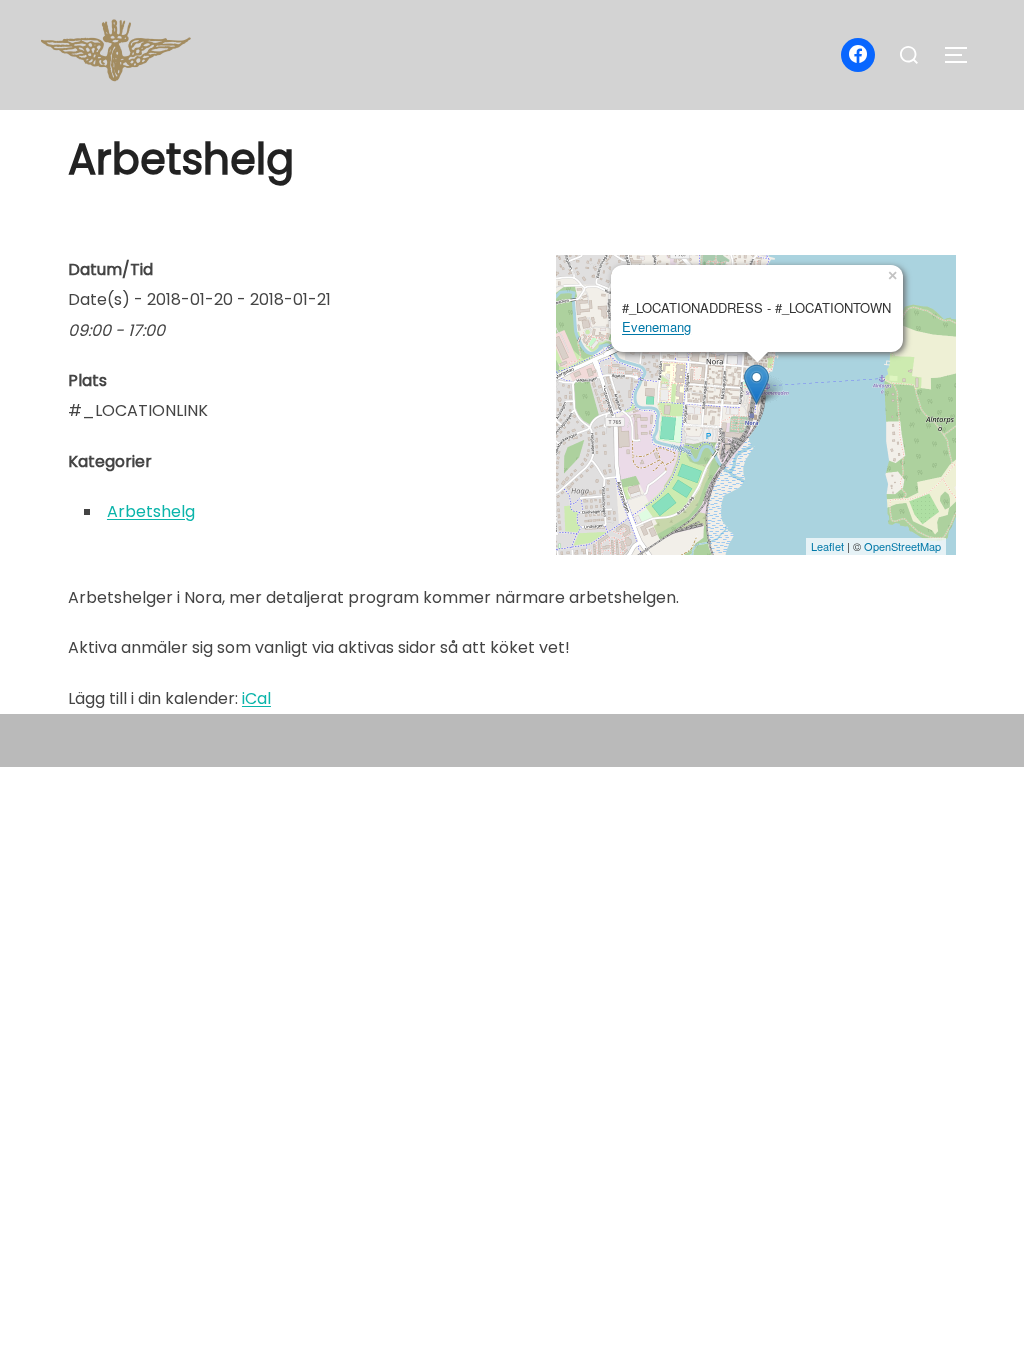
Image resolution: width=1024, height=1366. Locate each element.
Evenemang (656, 326)
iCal (256, 698)
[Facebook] (858, 55)
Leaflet (827, 546)
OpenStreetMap (902, 546)
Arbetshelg (151, 511)
